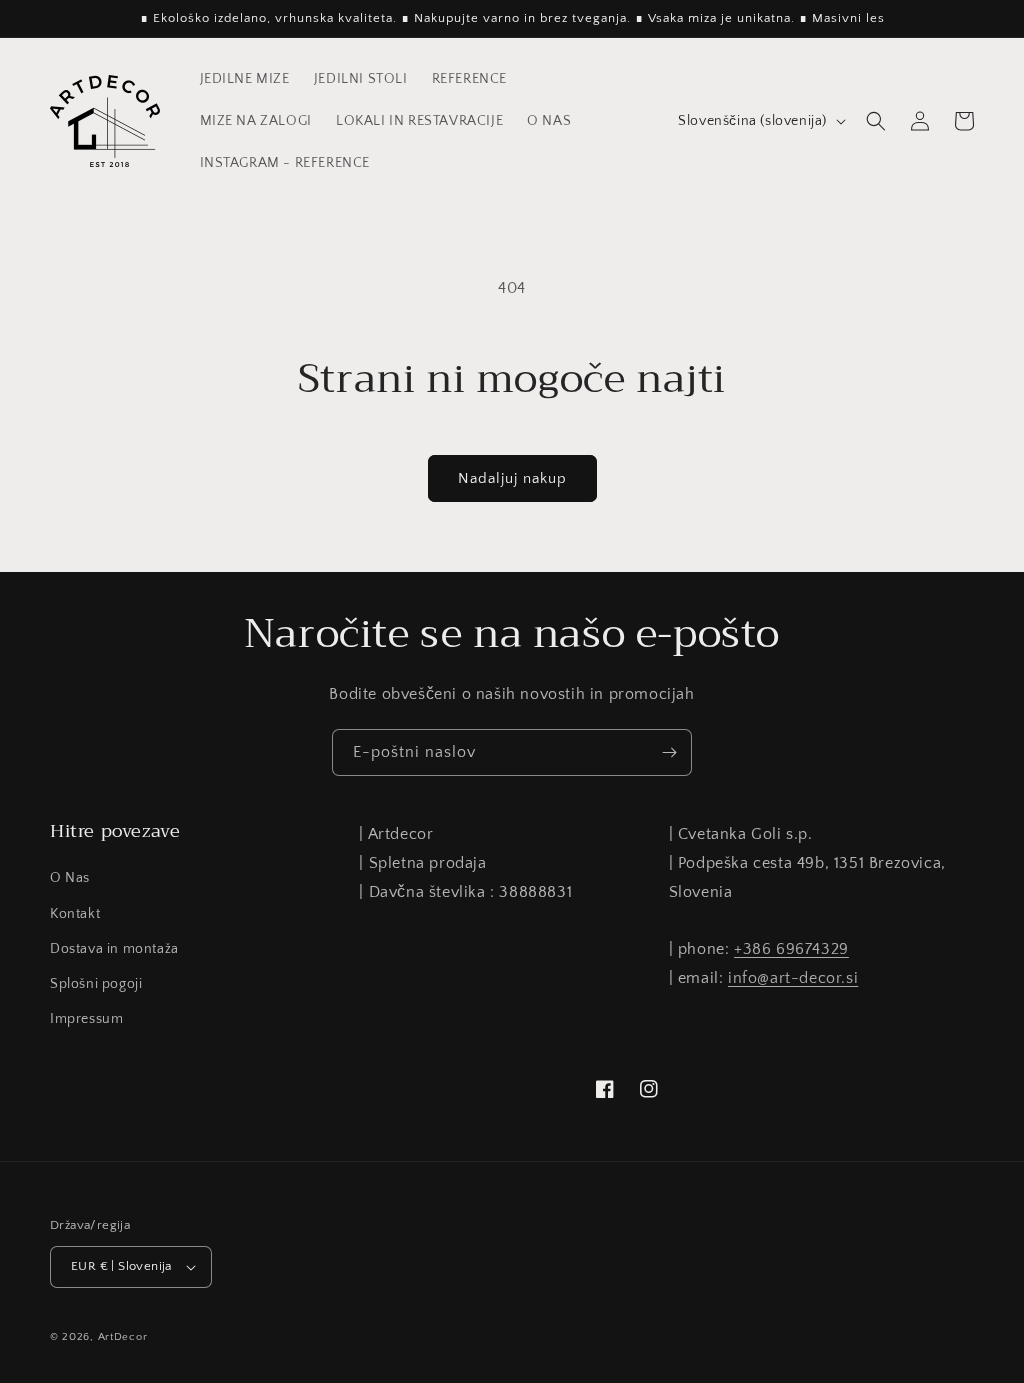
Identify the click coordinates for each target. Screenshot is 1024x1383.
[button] (876, 121)
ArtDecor (123, 1337)
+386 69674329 (791, 949)
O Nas (70, 878)
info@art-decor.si (793, 978)
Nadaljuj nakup (512, 478)
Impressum (86, 1019)
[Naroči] (669, 752)
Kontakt (75, 914)
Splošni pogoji (96, 984)
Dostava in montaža (114, 949)
